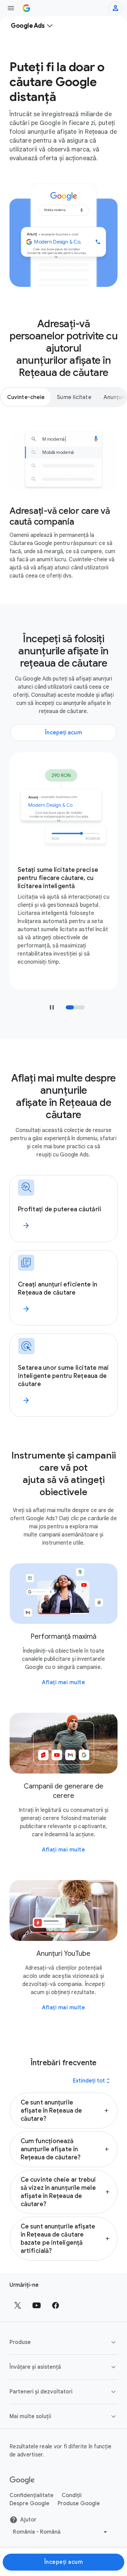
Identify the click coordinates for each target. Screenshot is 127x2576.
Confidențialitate (31, 2495)
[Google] (22, 2480)
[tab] (26, 397)
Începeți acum (64, 2562)
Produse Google (79, 2504)
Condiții (72, 2495)
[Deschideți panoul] (11, 8)
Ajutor (28, 2520)
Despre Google (29, 2504)
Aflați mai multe (63, 1682)
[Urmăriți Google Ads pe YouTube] (37, 2305)
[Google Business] (26, 8)
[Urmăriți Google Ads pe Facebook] (56, 2305)
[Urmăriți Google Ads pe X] (18, 2305)
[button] (63, 2111)
